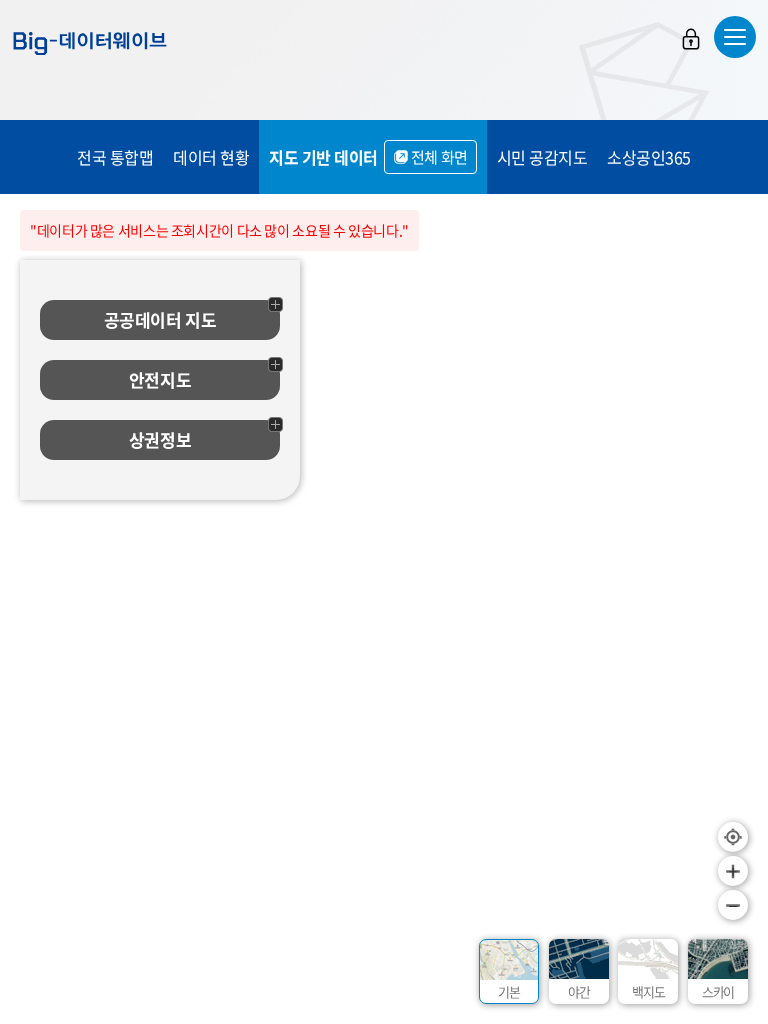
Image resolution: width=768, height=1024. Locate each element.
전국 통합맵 (115, 157)
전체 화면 (439, 157)
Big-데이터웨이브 (90, 43)
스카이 (718, 991)
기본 (509, 991)
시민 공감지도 (542, 157)
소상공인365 (649, 157)
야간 (579, 991)
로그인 (691, 39)
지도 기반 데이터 (368, 157)
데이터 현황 (211, 157)
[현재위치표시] (733, 837)
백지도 (648, 991)
